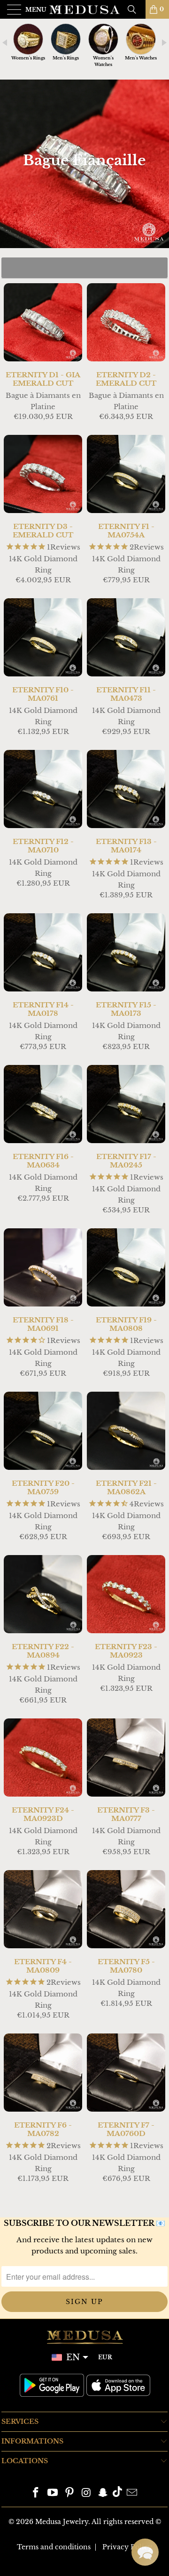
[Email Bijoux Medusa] (132, 2493)
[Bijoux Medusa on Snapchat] (103, 2493)
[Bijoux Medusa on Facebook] (36, 2493)
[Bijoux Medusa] (84, 9)
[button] (145, 2552)
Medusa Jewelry (62, 2522)
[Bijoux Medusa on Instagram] (86, 2493)
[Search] (135, 9)
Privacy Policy (127, 2547)
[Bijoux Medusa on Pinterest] (69, 2493)
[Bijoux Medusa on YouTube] (53, 2493)
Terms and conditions (54, 2547)
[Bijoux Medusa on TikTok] (117, 2493)
